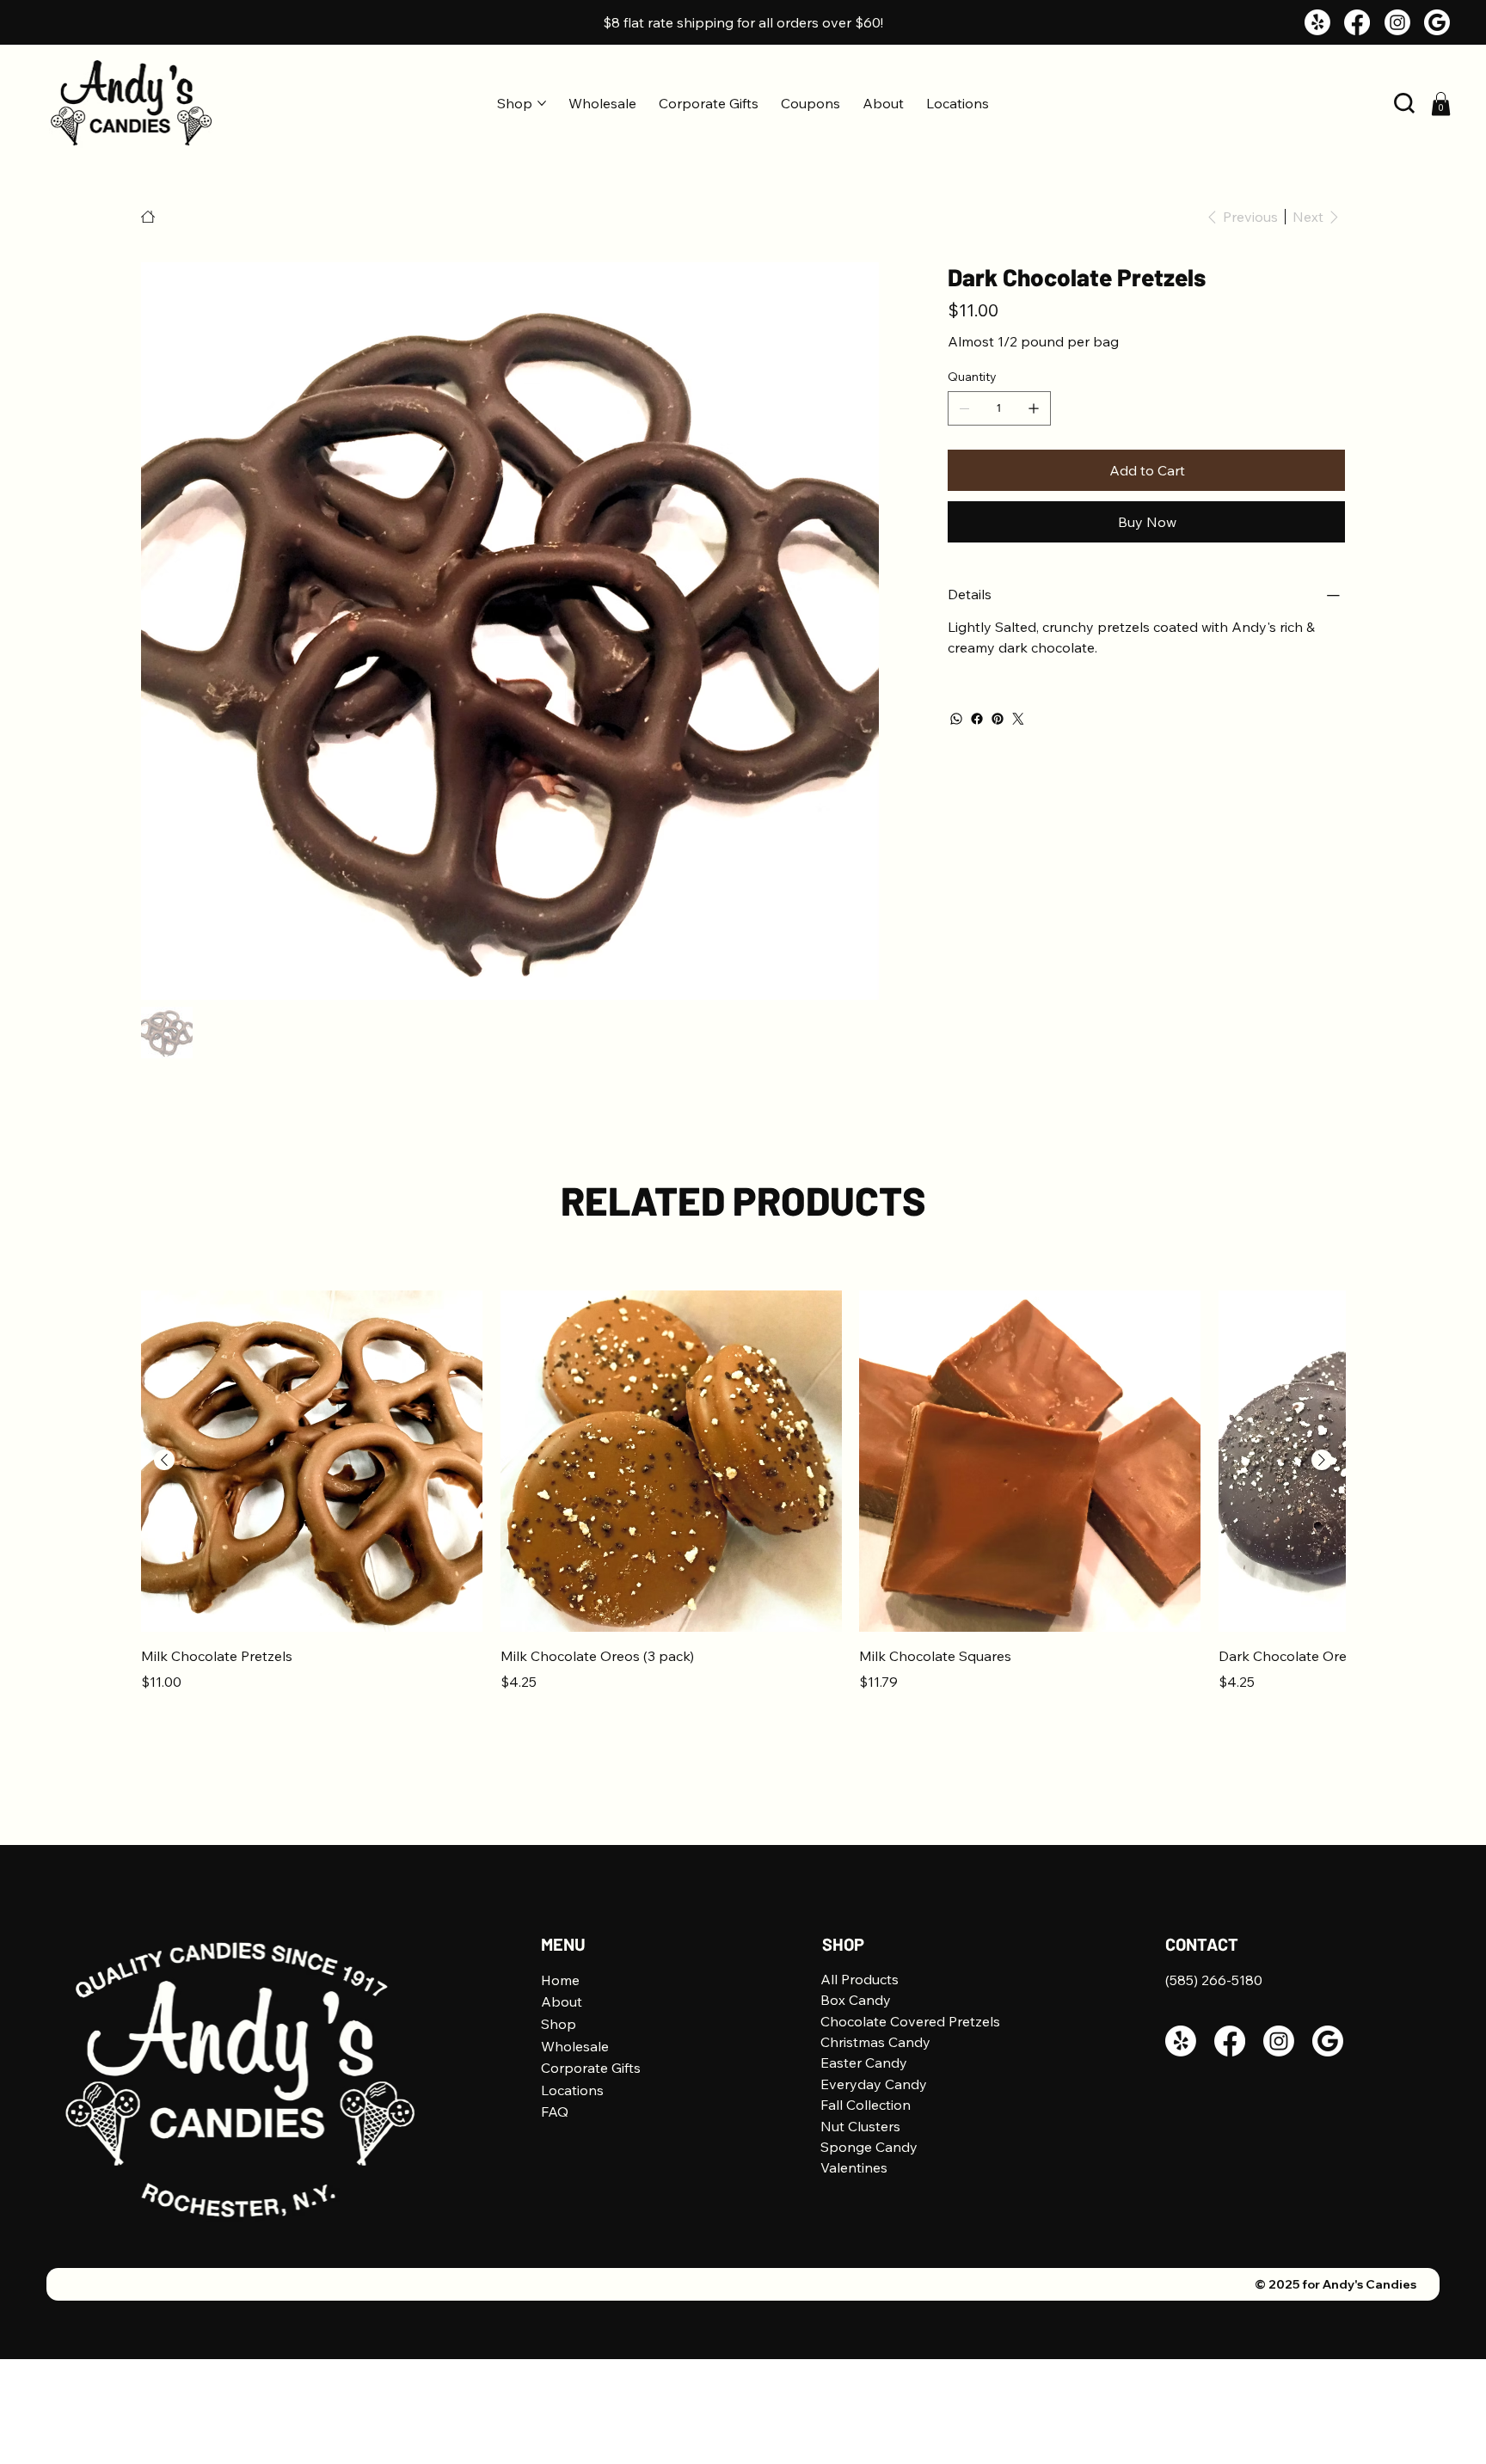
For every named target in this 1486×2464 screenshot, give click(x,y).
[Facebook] (1357, 22)
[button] (1441, 104)
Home (560, 1980)
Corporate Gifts (591, 2068)
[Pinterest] (998, 719)
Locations (572, 2090)
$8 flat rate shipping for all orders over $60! (743, 22)
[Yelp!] (1317, 22)
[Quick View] (312, 1461)
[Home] (148, 217)
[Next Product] (1322, 1460)
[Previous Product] (164, 1460)
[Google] (1437, 22)
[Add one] (1034, 408)
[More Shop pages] (542, 103)
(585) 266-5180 (1214, 1980)
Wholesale (575, 2046)
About (562, 2001)
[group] (743, 1502)
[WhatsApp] (956, 719)
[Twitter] (1018, 719)
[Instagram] (1397, 22)
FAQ (555, 2112)
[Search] (1404, 103)
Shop (559, 2024)
